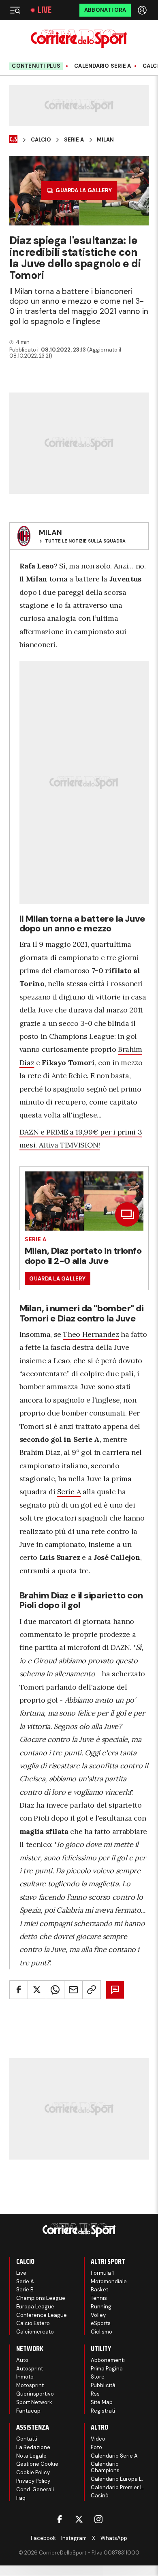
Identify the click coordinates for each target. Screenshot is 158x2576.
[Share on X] (37, 1990)
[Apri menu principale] (15, 10)
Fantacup (28, 2411)
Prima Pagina (107, 2369)
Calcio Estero (33, 2323)
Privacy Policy (33, 2481)
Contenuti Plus (36, 66)
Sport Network (34, 2402)
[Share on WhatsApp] (55, 1990)
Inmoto (25, 2377)
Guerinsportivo (35, 2394)
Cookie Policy (33, 2472)
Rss (95, 2394)
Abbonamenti (108, 2360)
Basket (99, 2290)
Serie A (74, 140)
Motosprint (30, 2385)
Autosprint (30, 2369)
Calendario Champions (105, 2467)
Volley (98, 2315)
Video (98, 2439)
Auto (22, 2360)
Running (101, 2307)
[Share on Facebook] (19, 1990)
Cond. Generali (35, 2489)
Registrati (103, 2411)
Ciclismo (101, 2332)
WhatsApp (114, 2538)
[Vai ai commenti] (115, 1990)
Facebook (43, 2538)
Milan (105, 140)
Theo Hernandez (91, 1334)
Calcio (41, 140)
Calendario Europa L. (117, 2479)
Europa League (35, 2307)
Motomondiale (109, 2281)
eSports (101, 2323)
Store (98, 2377)
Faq (21, 2498)
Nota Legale (31, 2456)
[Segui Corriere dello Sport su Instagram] (98, 2519)
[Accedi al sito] (143, 10)
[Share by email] (73, 1990)
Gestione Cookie (37, 2464)
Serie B (25, 2290)
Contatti (27, 2439)
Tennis (99, 2298)
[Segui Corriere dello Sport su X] (79, 2519)
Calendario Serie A (103, 66)
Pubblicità (103, 2385)
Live (45, 10)
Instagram (74, 2538)
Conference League (42, 2315)
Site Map (102, 2402)
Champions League (41, 2298)
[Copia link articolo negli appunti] (92, 1990)
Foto (96, 2447)
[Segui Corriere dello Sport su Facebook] (60, 2519)
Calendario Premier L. (117, 2487)
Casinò (100, 2496)
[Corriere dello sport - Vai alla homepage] (79, 39)
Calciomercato (35, 2332)
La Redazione (33, 2447)
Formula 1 (102, 2273)
